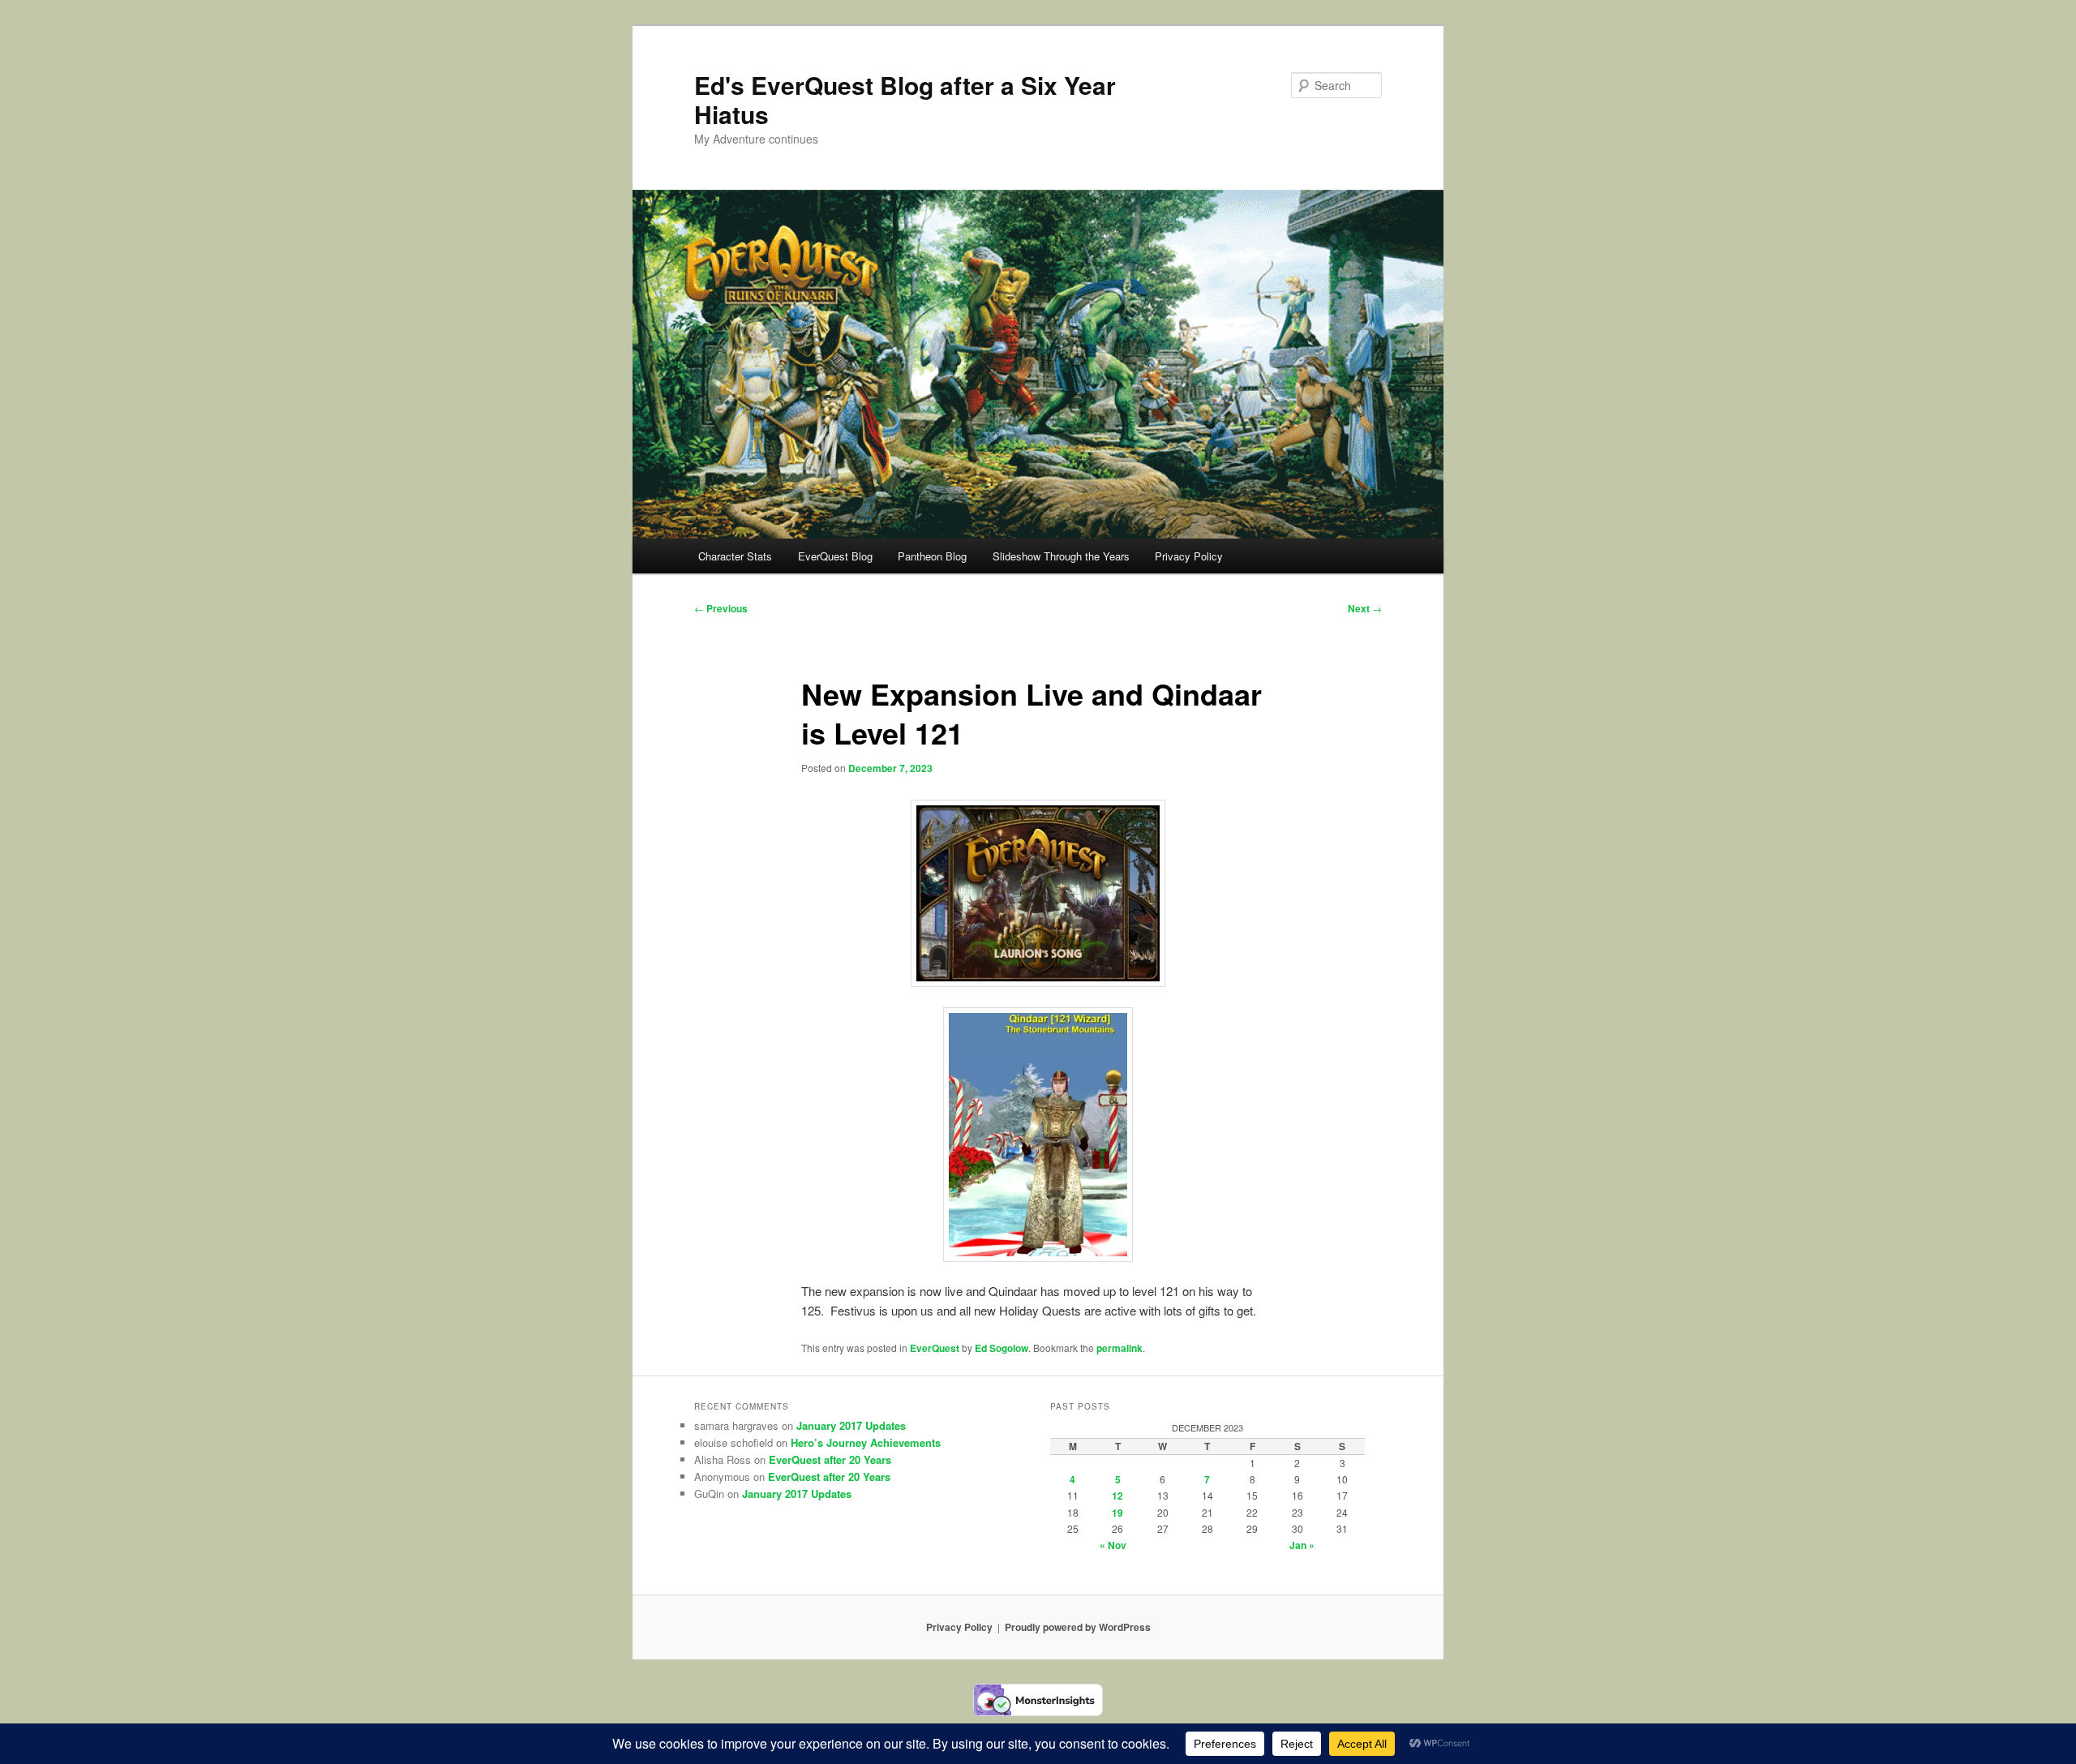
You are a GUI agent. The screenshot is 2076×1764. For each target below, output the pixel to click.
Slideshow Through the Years (1061, 556)
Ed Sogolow (1002, 1348)
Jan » (1302, 1545)
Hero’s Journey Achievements (866, 1442)
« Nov (1113, 1545)
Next (1365, 608)
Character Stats (735, 556)
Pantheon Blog (932, 556)
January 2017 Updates (851, 1425)
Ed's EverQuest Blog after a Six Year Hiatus (905, 99)
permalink (1119, 1348)
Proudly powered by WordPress (1078, 1627)
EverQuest (935, 1348)
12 (1117, 1496)
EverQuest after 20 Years (830, 1459)
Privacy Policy (1189, 556)
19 (1117, 1513)
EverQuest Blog (835, 556)
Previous (721, 608)
